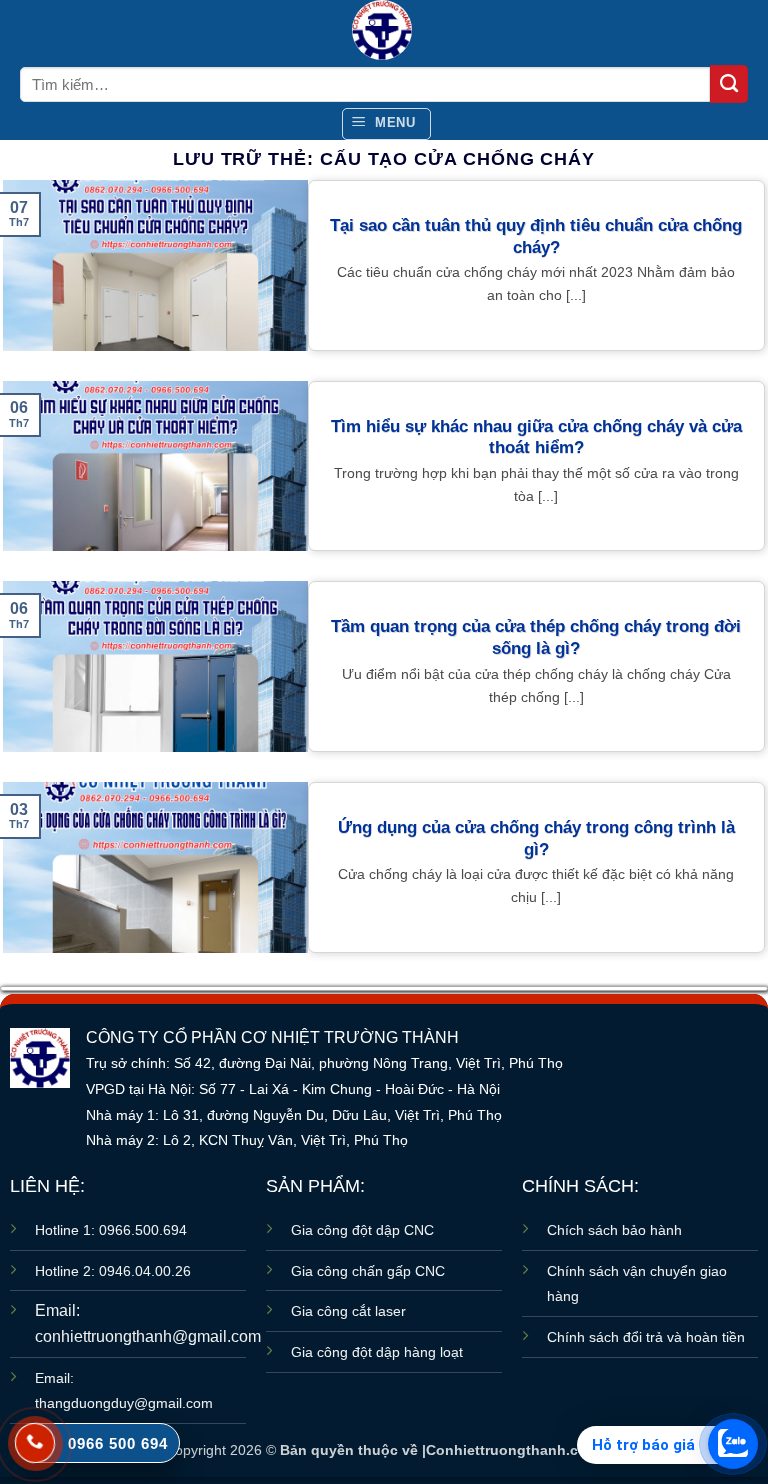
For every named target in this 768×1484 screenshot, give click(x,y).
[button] (386, 124)
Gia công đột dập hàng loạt (377, 1352)
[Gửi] (729, 84)
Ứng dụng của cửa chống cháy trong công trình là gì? (536, 838)
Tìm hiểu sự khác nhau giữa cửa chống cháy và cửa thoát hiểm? (536, 437)
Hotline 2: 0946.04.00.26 (113, 1271)
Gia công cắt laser (348, 1311)
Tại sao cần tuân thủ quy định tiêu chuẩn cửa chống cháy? (536, 236)
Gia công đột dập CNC (362, 1230)
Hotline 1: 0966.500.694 (111, 1230)
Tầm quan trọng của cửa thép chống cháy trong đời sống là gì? (536, 637)
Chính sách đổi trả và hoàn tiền (646, 1337)
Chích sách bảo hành (614, 1230)
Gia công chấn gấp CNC (368, 1271)
